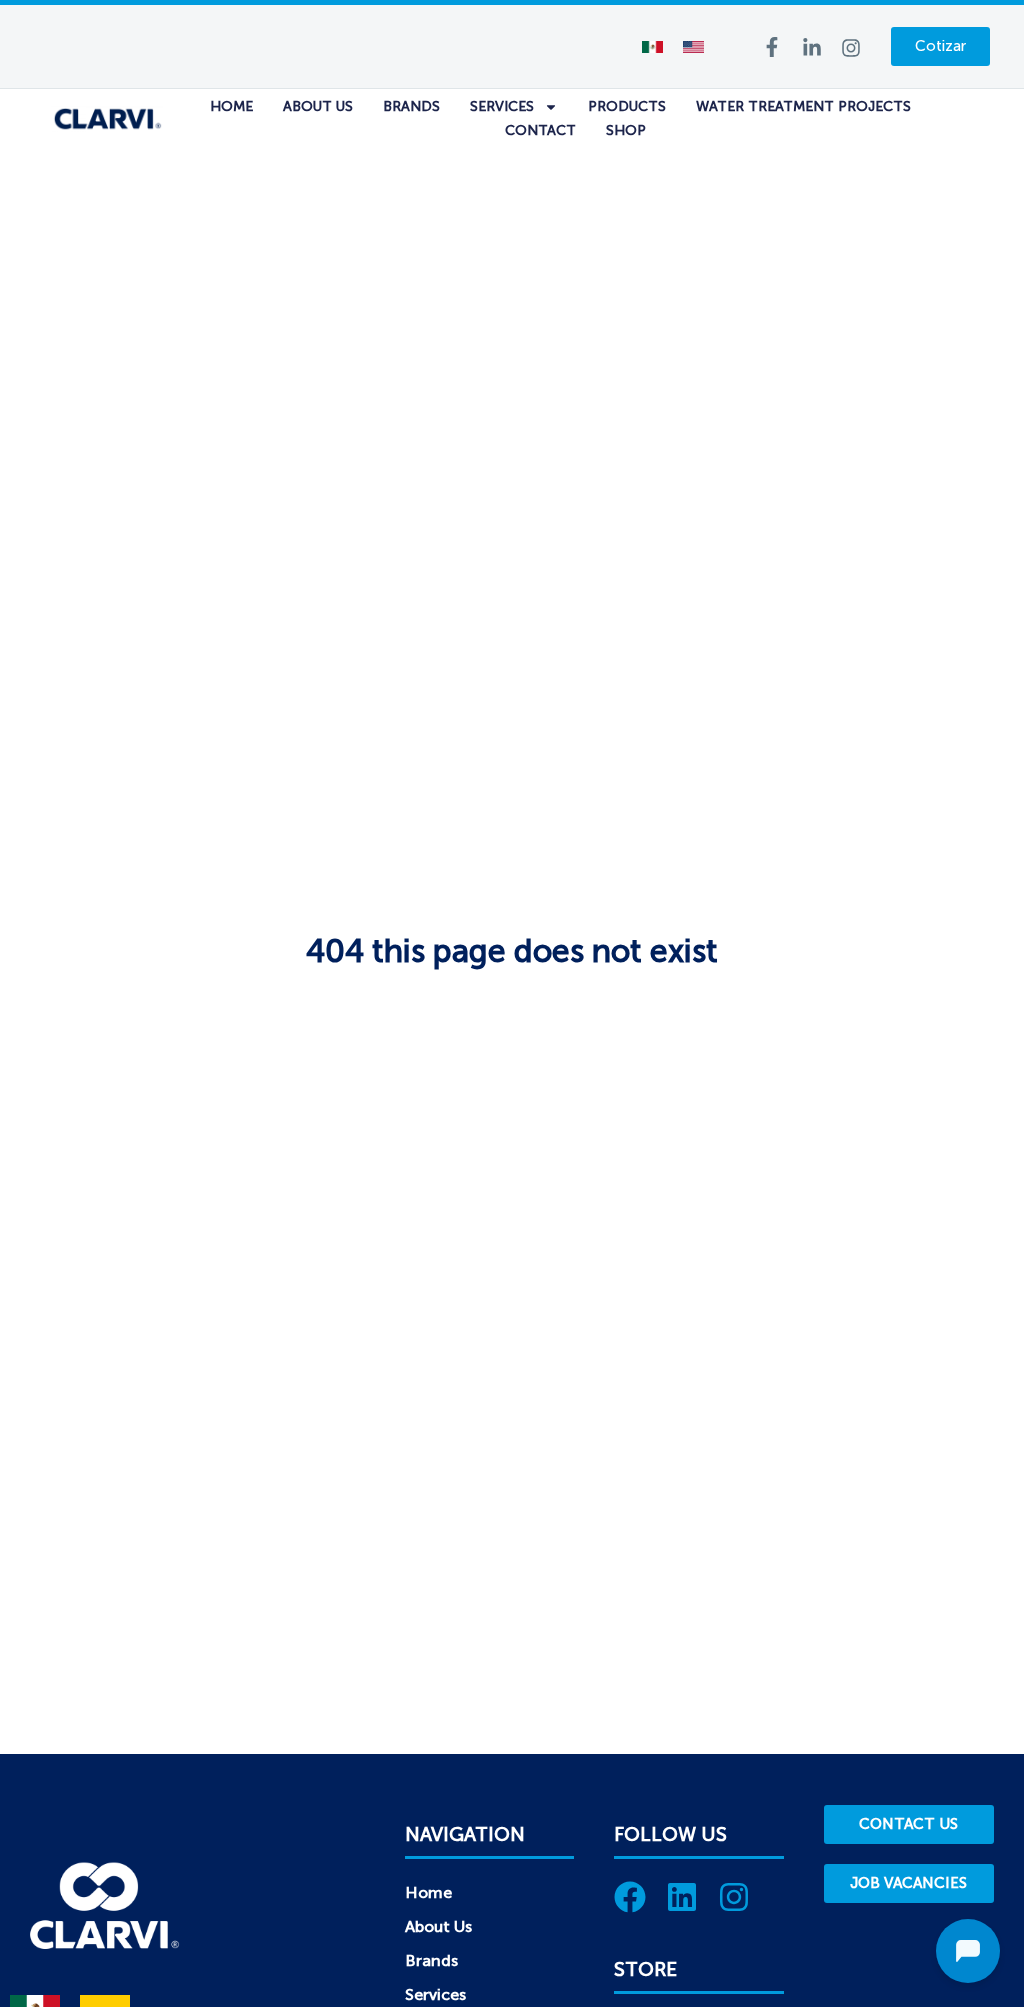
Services (502, 106)
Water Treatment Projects (803, 106)
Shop (626, 130)
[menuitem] (652, 46)
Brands (411, 106)
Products (627, 106)
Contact (540, 130)
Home (231, 106)
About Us (318, 106)
